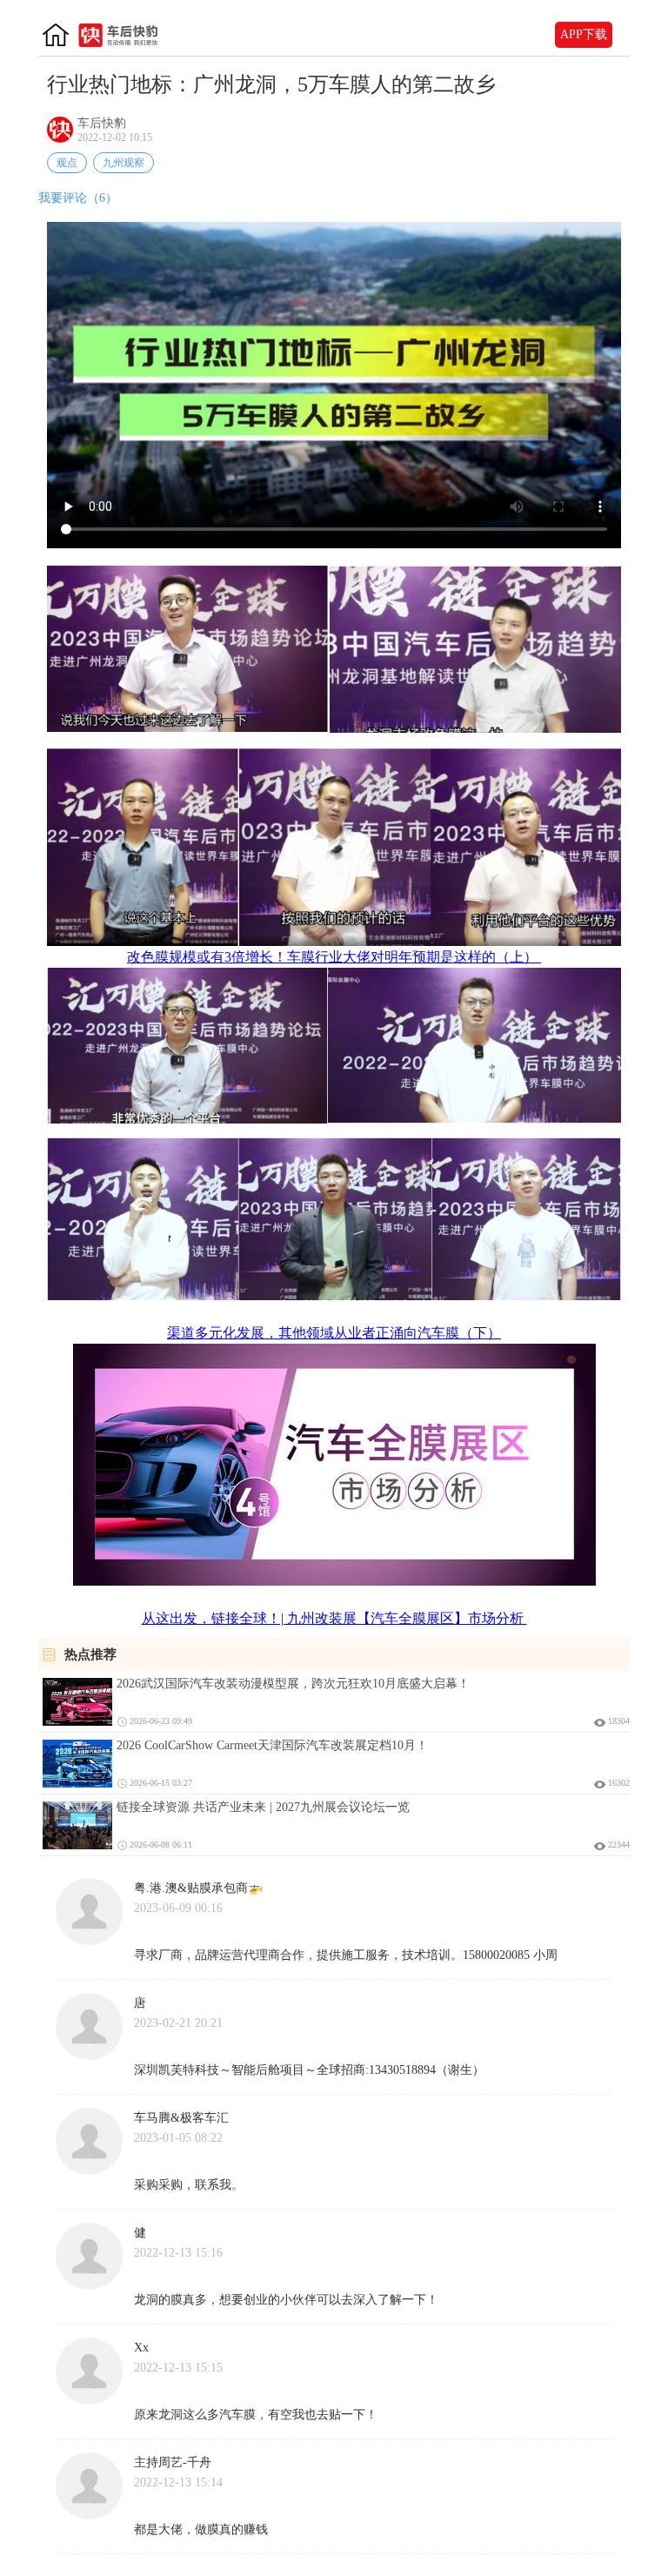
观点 (67, 163)
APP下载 (584, 34)
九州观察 (124, 163)
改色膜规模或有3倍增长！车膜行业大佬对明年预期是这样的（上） (334, 957)
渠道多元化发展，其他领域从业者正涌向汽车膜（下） (334, 1333)
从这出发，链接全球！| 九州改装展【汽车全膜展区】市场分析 (334, 1618)
